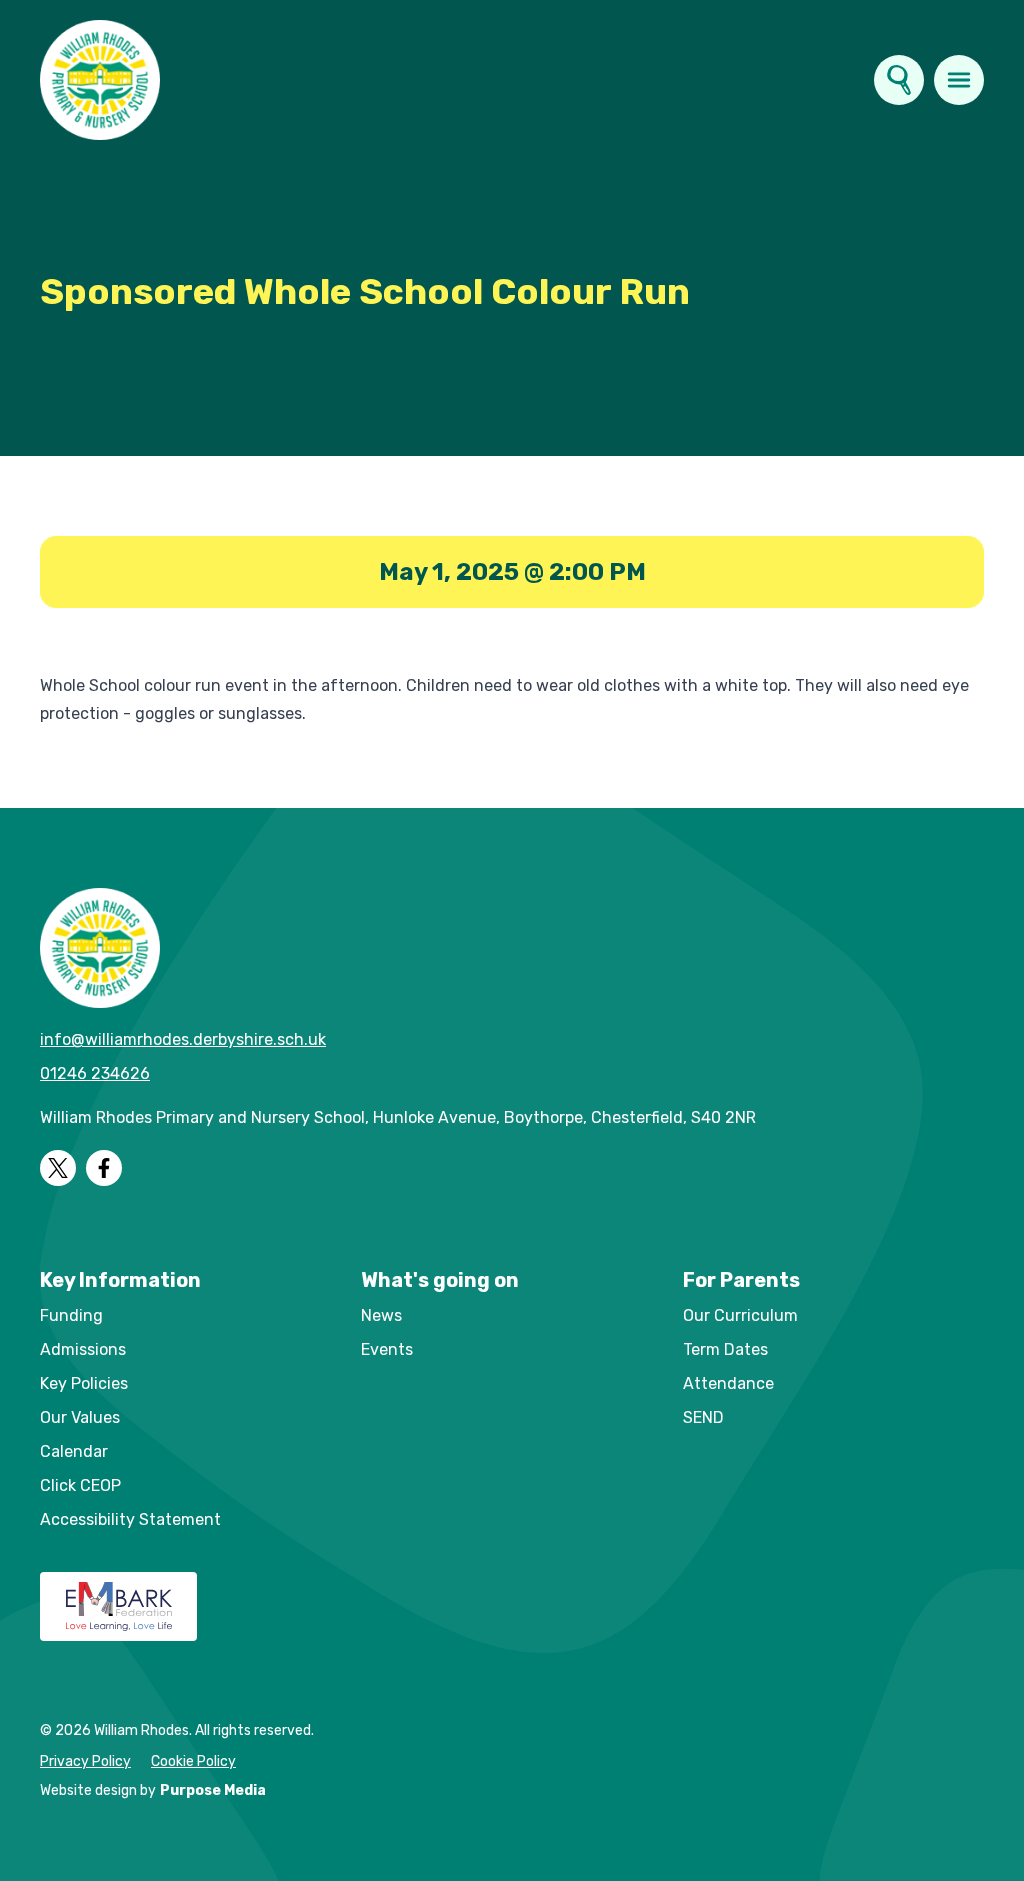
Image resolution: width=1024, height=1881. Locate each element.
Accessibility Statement (130, 1519)
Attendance (728, 1383)
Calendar (74, 1451)
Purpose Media (213, 1790)
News (381, 1315)
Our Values (80, 1417)
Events (387, 1349)
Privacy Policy (85, 1761)
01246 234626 (95, 1073)
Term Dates (725, 1349)
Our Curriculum (740, 1315)
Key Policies (84, 1383)
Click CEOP (80, 1485)
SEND (703, 1417)
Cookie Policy (193, 1761)
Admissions (83, 1349)
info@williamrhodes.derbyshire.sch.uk (183, 1039)
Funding (71, 1315)
